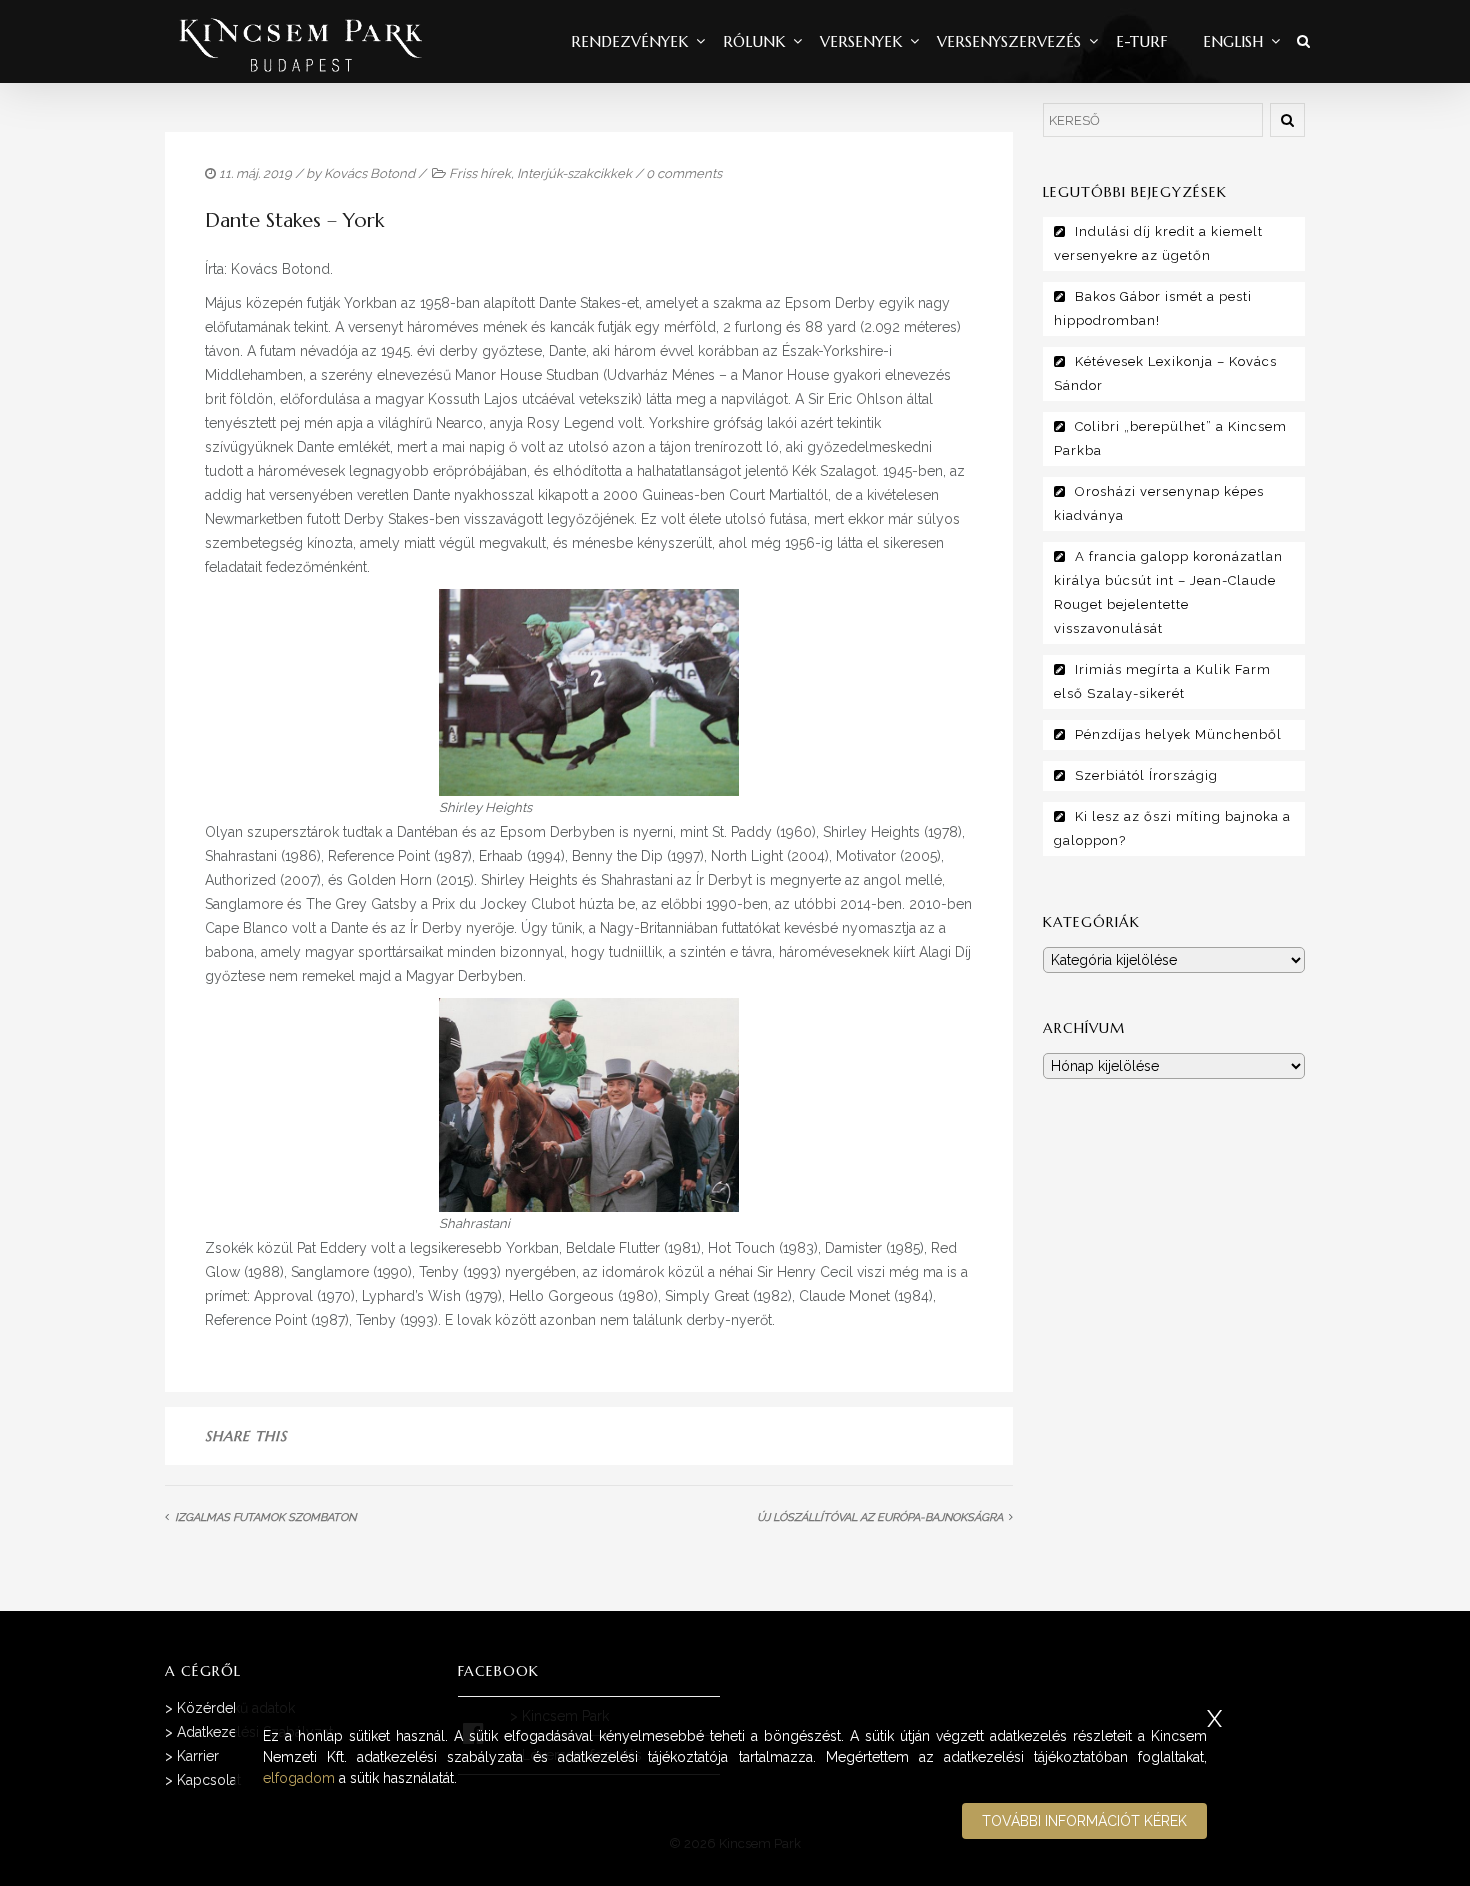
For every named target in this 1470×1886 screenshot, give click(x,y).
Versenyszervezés (1009, 41)
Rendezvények (629, 41)
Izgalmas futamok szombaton (265, 1517)
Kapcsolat (209, 1780)
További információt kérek (1084, 1821)
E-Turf (1142, 41)
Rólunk (754, 41)
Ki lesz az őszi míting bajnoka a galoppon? (1172, 828)
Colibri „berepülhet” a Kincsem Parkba (1170, 438)
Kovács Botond (369, 173)
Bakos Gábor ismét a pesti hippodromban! (1153, 308)
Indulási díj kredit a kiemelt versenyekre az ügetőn (1158, 243)
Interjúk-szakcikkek (574, 173)
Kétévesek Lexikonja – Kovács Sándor (1165, 373)
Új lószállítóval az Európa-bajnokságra (880, 1517)
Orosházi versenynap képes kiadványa (1159, 503)
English (1233, 41)
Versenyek (861, 41)
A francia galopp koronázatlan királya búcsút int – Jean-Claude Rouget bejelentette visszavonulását (1168, 592)
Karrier (198, 1756)
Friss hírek (480, 173)
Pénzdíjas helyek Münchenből (1178, 734)
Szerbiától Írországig (1146, 775)
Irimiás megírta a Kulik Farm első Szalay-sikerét (1162, 681)
